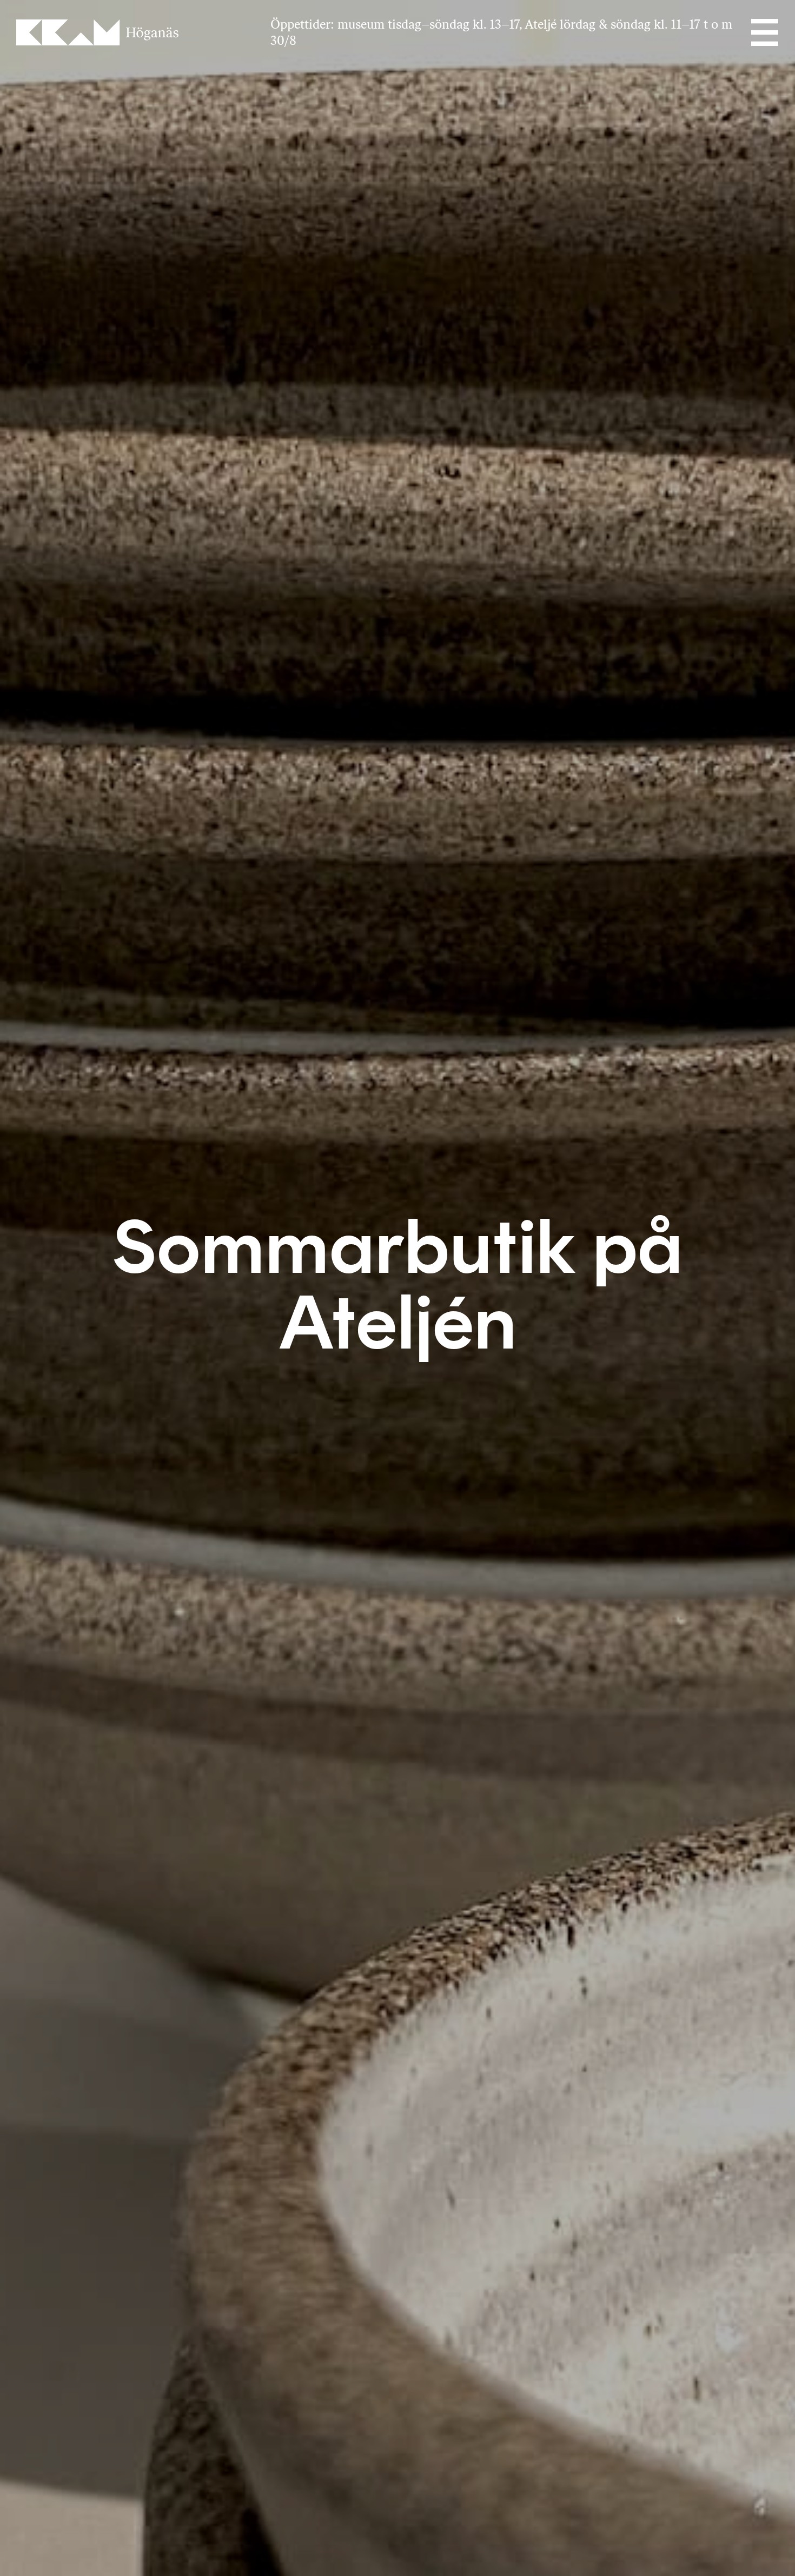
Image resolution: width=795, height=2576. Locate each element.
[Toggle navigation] (764, 32)
